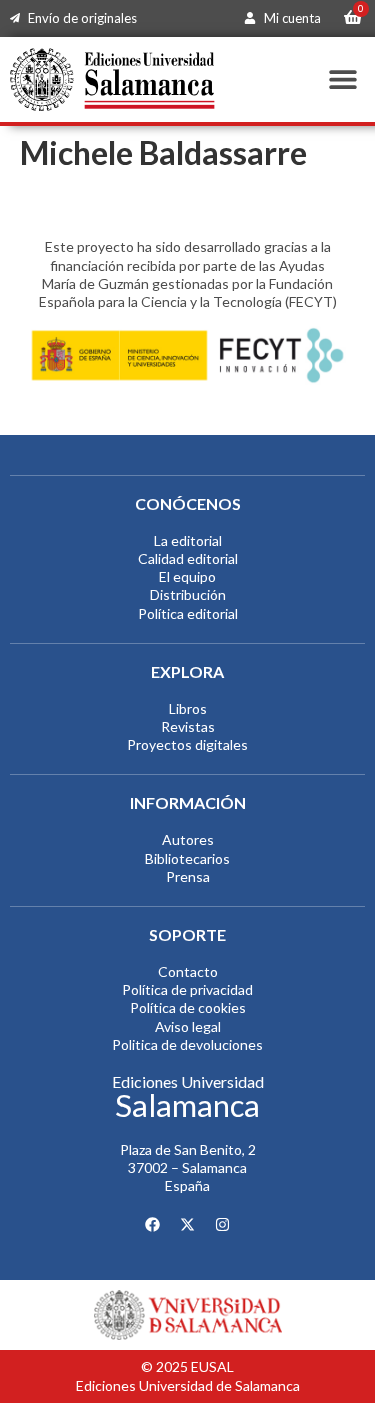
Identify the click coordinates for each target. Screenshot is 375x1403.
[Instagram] (223, 1225)
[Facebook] (153, 1225)
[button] (342, 79)
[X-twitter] (188, 1225)
